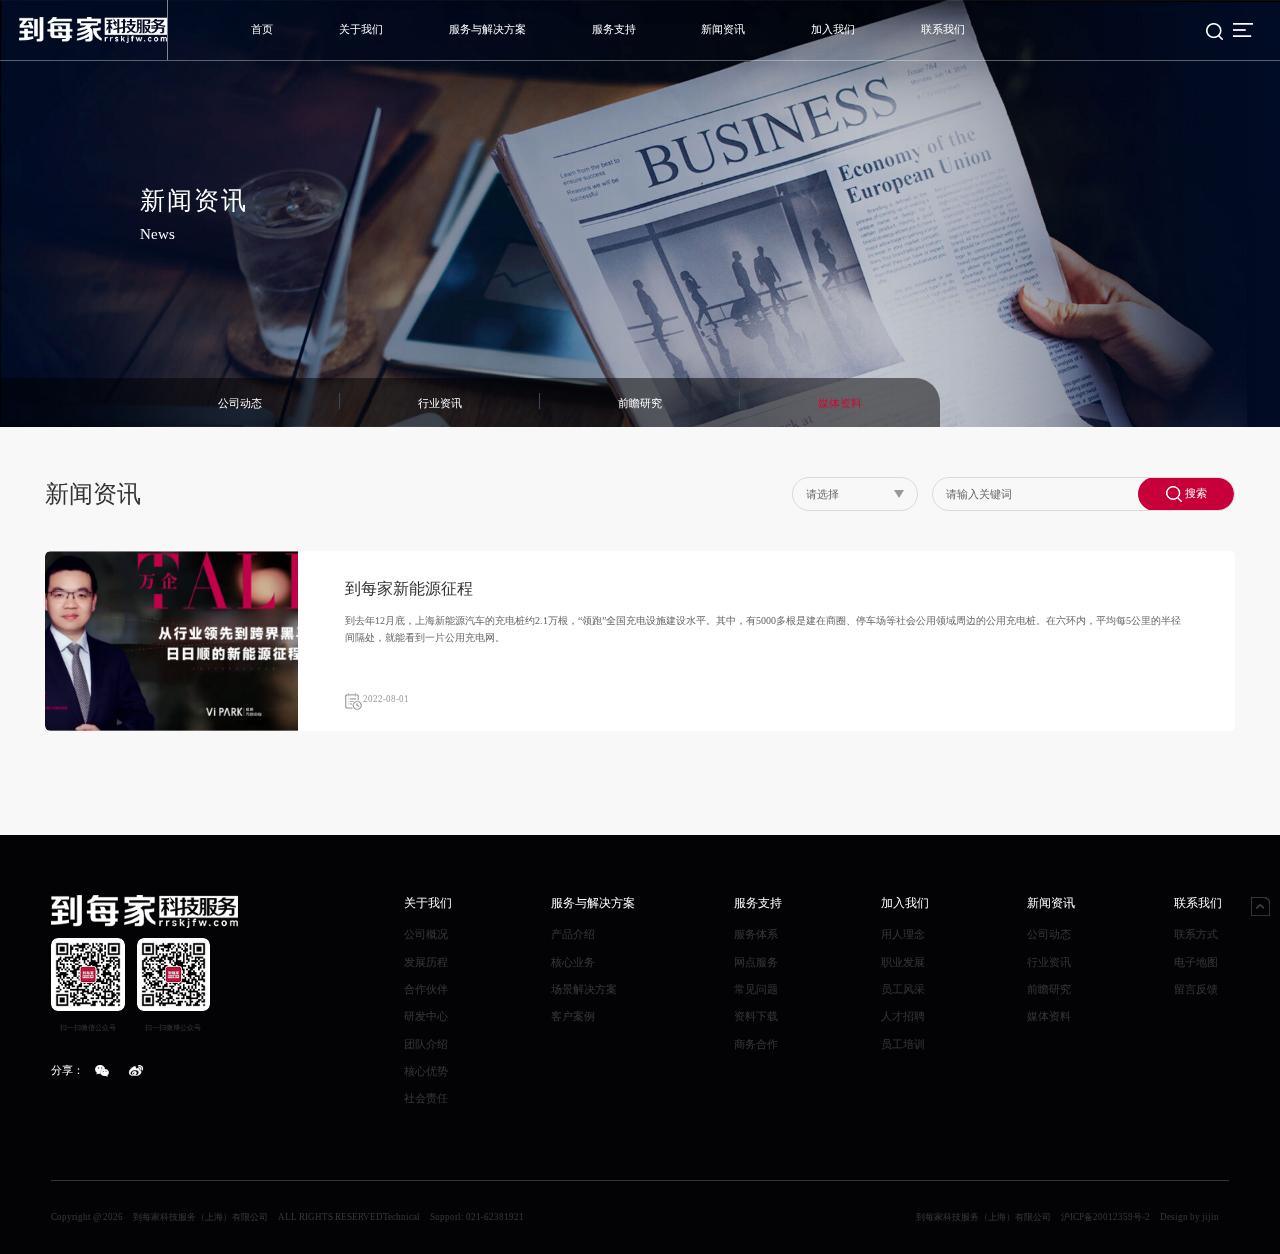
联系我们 (943, 29)
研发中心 (426, 1016)
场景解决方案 (584, 989)
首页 (262, 29)
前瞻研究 (1049, 989)
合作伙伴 (426, 989)
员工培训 (903, 1044)
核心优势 (426, 1071)
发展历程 (426, 962)
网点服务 (756, 962)
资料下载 (756, 1016)
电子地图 (1196, 962)
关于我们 (361, 29)
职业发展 (903, 962)
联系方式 (1196, 934)
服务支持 (614, 29)
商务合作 (756, 1044)
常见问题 (756, 989)
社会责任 (426, 1098)
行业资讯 (1049, 962)
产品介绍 (573, 934)
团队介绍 (426, 1044)
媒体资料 (1049, 1016)
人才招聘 (903, 1016)
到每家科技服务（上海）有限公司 (983, 1217)
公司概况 (426, 934)
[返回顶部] (1260, 906)
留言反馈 (1196, 989)
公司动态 (1049, 934)
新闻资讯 (723, 29)
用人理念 (903, 934)
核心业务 (573, 962)
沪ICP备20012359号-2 (1105, 1217)
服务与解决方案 (487, 29)
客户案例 (573, 1016)
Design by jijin (1189, 1217)
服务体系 (756, 934)
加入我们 (833, 29)
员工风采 (903, 989)
